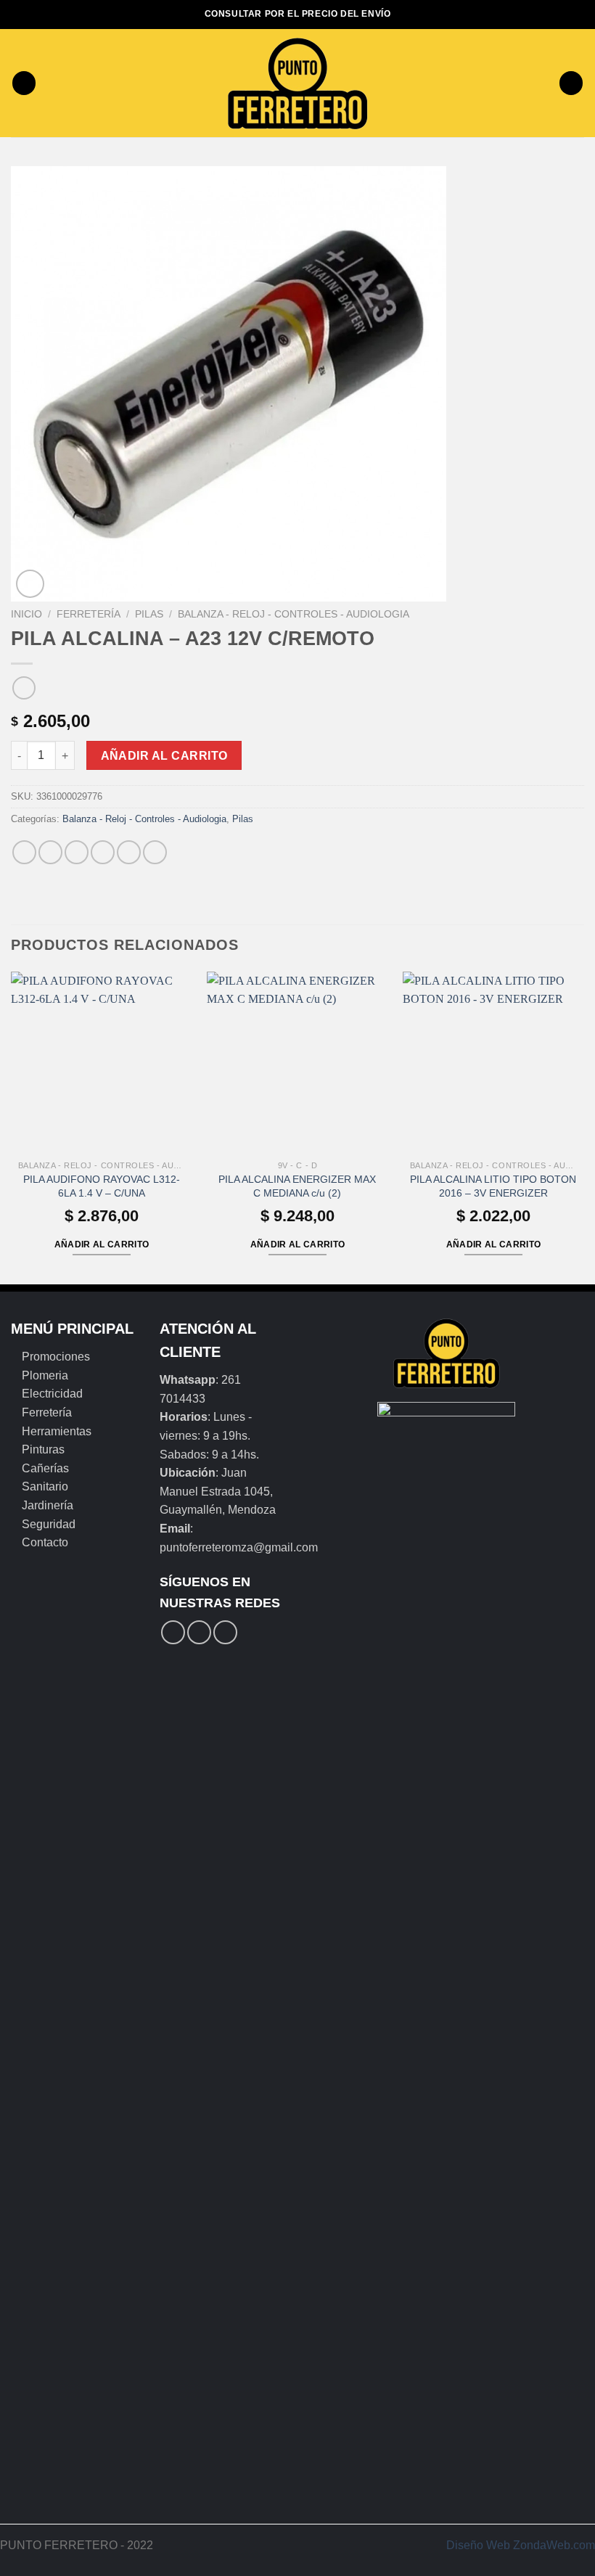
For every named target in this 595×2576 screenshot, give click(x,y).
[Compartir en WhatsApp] (24, 852)
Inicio (26, 614)
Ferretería (89, 614)
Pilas (149, 614)
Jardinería (48, 1505)
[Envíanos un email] (225, 1632)
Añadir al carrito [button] (102, 1244)
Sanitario (45, 1486)
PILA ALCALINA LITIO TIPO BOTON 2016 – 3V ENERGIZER (493, 1186)
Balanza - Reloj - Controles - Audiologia (294, 614)
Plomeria (45, 1375)
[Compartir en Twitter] (77, 852)
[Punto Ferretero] (298, 83)
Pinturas (43, 1449)
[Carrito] (571, 83)
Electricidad (52, 1394)
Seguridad (49, 1524)
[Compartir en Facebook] (50, 852)
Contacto (45, 1542)
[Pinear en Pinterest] (129, 852)
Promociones (56, 1357)
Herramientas (57, 1431)
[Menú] (24, 83)
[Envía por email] (103, 852)
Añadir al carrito (164, 756)
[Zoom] (30, 584)
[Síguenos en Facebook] (173, 1632)
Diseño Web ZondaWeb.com (521, 2545)
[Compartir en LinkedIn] (155, 852)
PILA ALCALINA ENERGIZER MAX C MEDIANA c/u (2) (297, 1186)
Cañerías (45, 1468)
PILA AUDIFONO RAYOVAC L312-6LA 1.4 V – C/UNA (102, 1186)
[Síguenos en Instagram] (199, 1632)
